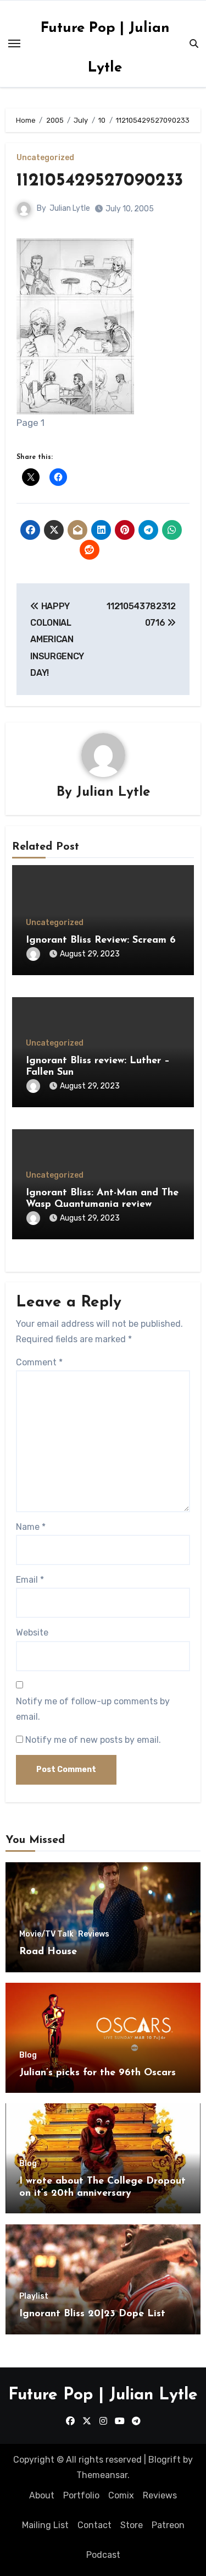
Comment (39, 1362)
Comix (121, 2495)
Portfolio (81, 2495)
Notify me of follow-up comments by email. (93, 1709)
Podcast (103, 2555)
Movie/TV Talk (46, 1934)
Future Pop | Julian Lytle (103, 2395)
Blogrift (165, 2460)
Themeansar (102, 2475)
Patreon (168, 2525)
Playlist (34, 2296)
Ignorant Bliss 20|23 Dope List (92, 2314)
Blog (28, 2055)
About (42, 2495)
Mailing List (45, 2525)
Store (132, 2525)
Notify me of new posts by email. (93, 1740)
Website (32, 1632)
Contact (94, 2525)
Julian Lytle (70, 208)
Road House (48, 1952)
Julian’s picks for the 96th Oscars (98, 2073)
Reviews (94, 1934)
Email (30, 1580)
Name (31, 1527)
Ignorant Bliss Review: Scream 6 (101, 940)
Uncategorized (45, 158)
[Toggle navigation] (14, 43)
